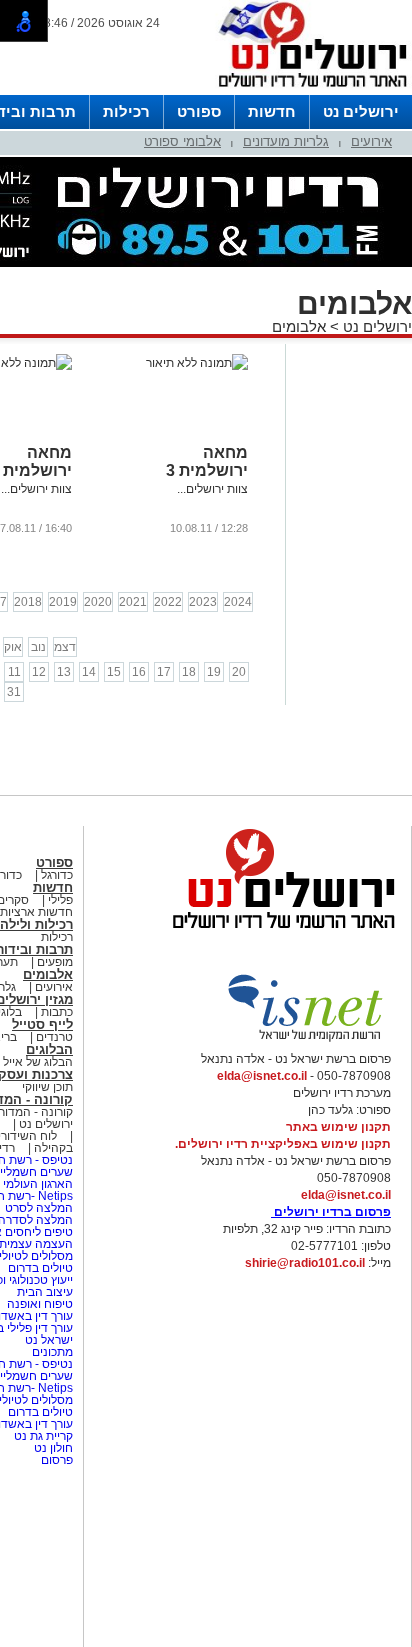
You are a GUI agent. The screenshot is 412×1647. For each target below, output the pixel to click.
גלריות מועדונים (286, 141)
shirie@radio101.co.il (305, 1263)
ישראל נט (47, 1340)
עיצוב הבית (45, 1292)
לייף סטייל (42, 1024)
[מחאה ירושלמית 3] (197, 363)
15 (114, 672)
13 (64, 672)
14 (89, 672)
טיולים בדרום (39, 1268)
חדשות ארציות (36, 912)
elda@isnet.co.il (262, 1076)
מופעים (55, 962)
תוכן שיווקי (47, 1087)
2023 (203, 602)
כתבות (57, 1012)
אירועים (371, 141)
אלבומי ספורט (182, 141)
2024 (238, 602)
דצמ (65, 647)
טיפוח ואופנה (40, 1304)
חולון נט (52, 1448)
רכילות (126, 111)
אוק (13, 647)
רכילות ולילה (36, 924)
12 (39, 672)
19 (214, 672)
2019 (63, 602)
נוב (38, 647)
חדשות (272, 111)
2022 (168, 602)
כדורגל (57, 875)
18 (189, 672)
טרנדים (54, 1037)
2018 (28, 602)
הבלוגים (49, 1049)
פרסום (55, 1460)
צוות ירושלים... (212, 489)
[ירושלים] (307, 91)
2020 (98, 602)
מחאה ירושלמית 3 (207, 461)
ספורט (199, 111)
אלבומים (299, 326)
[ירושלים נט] (277, 934)
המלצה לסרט (39, 1208)
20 (239, 672)
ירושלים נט (361, 111)
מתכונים (52, 1352)
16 (139, 672)
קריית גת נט (43, 1436)
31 (14, 692)
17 (164, 672)
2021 (133, 602)
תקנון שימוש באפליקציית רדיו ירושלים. (283, 1144)
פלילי (60, 900)
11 (14, 672)
